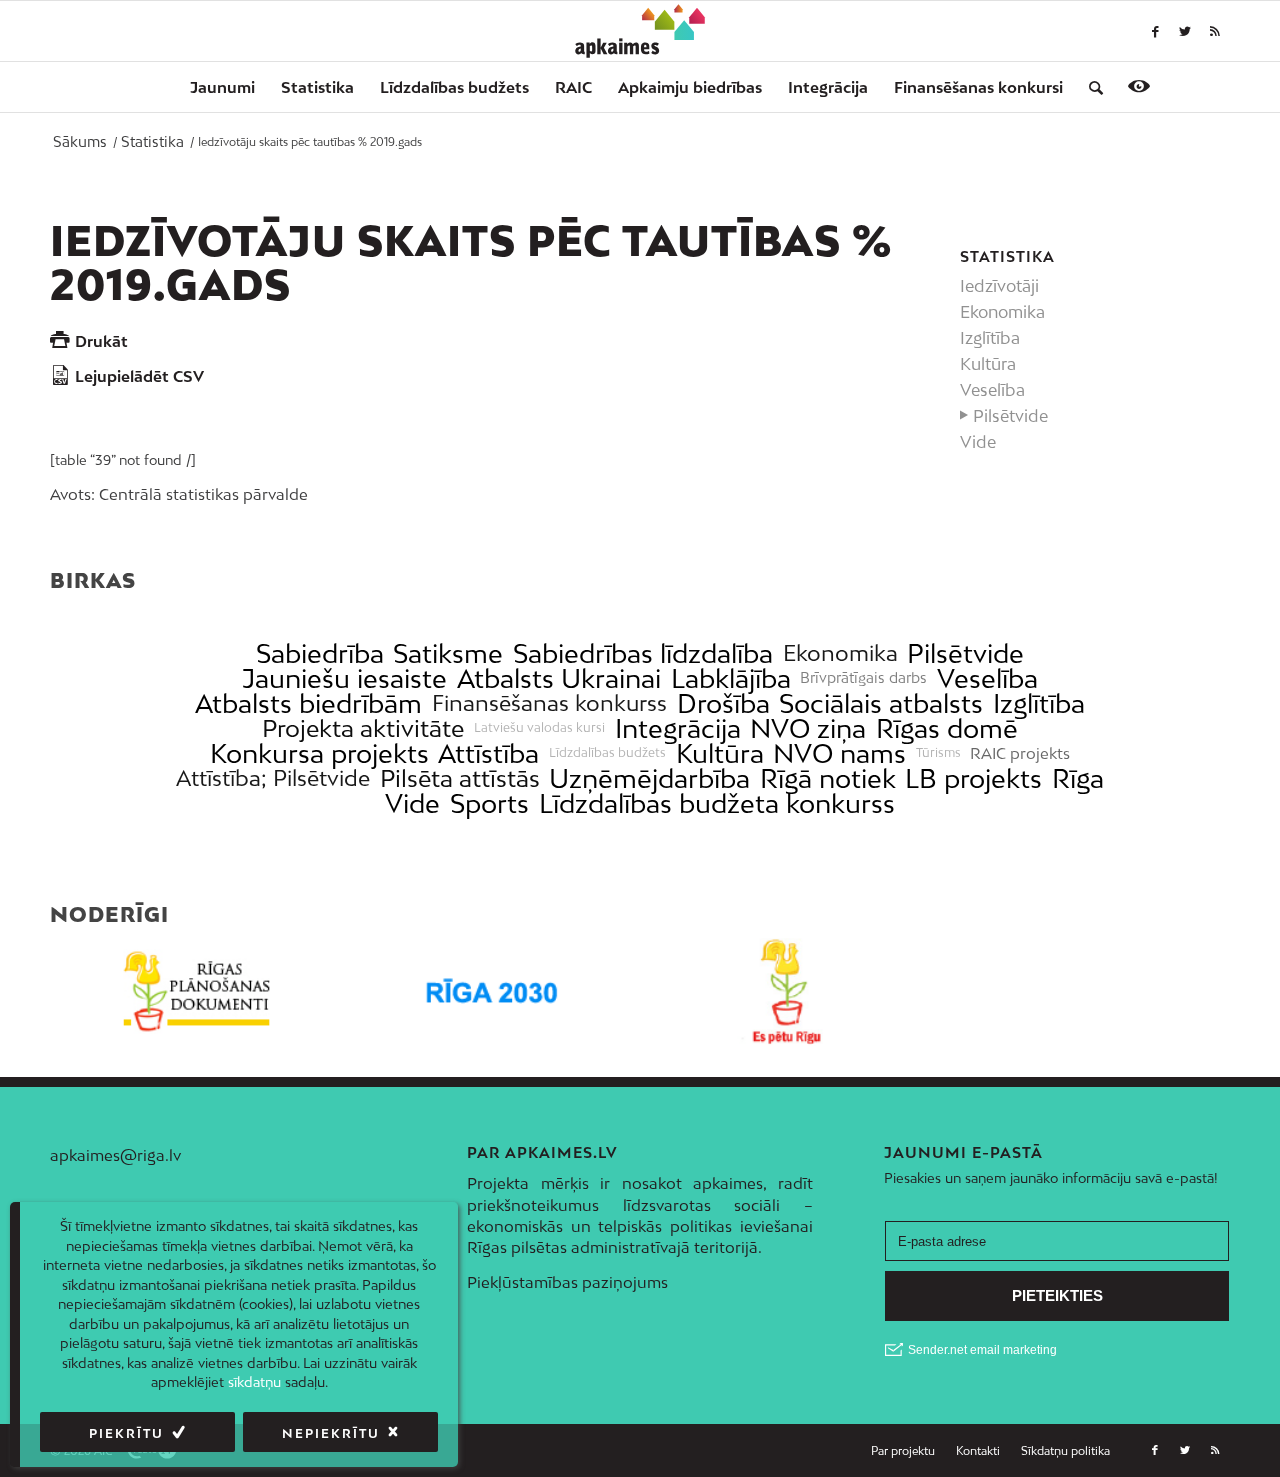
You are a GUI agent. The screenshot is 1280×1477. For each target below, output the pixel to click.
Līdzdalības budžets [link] (607, 753)
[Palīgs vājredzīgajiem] (1139, 86)
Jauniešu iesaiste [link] (344, 678)
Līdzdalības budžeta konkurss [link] (717, 803)
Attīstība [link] (488, 753)
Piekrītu (126, 1433)
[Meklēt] (1089, 87)
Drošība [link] (723, 703)
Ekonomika (1002, 312)
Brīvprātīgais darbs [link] (863, 678)
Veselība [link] (987, 678)
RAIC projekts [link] (1020, 753)
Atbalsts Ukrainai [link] (559, 678)
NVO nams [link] (839, 753)
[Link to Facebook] (1155, 31)
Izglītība (990, 338)
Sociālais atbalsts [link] (881, 703)
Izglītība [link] (1039, 703)
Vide (978, 442)
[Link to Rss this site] (1215, 31)
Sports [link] (489, 803)
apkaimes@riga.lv (115, 1155)
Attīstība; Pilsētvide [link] (273, 778)
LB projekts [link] (973, 778)
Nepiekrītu (331, 1433)
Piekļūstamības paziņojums (567, 1282)
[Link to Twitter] (1185, 31)
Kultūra (988, 364)
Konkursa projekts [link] (319, 753)
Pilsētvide (1010, 416)
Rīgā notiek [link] (828, 778)
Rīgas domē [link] (947, 728)
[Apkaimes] (640, 31)
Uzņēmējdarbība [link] (649, 778)
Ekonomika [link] (840, 653)
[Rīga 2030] (492, 992)
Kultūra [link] (720, 753)
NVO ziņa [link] (808, 728)
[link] (978, 87)
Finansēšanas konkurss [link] (549, 703)
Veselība (992, 390)
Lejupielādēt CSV (139, 376)
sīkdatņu (254, 1382)
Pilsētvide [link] (965, 653)
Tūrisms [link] (938, 753)
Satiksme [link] (448, 653)
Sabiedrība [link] (320, 653)
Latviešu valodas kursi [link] (539, 728)
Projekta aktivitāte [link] (363, 728)
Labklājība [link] (731, 678)
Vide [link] (412, 803)
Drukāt (101, 341)
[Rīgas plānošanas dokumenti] (197, 992)
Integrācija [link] (678, 728)
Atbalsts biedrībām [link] (308, 703)
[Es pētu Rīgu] (787, 992)
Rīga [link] (1078, 778)
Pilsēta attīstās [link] (460, 778)
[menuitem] (222, 87)
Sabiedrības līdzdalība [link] (643, 653)
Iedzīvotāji (999, 286)
